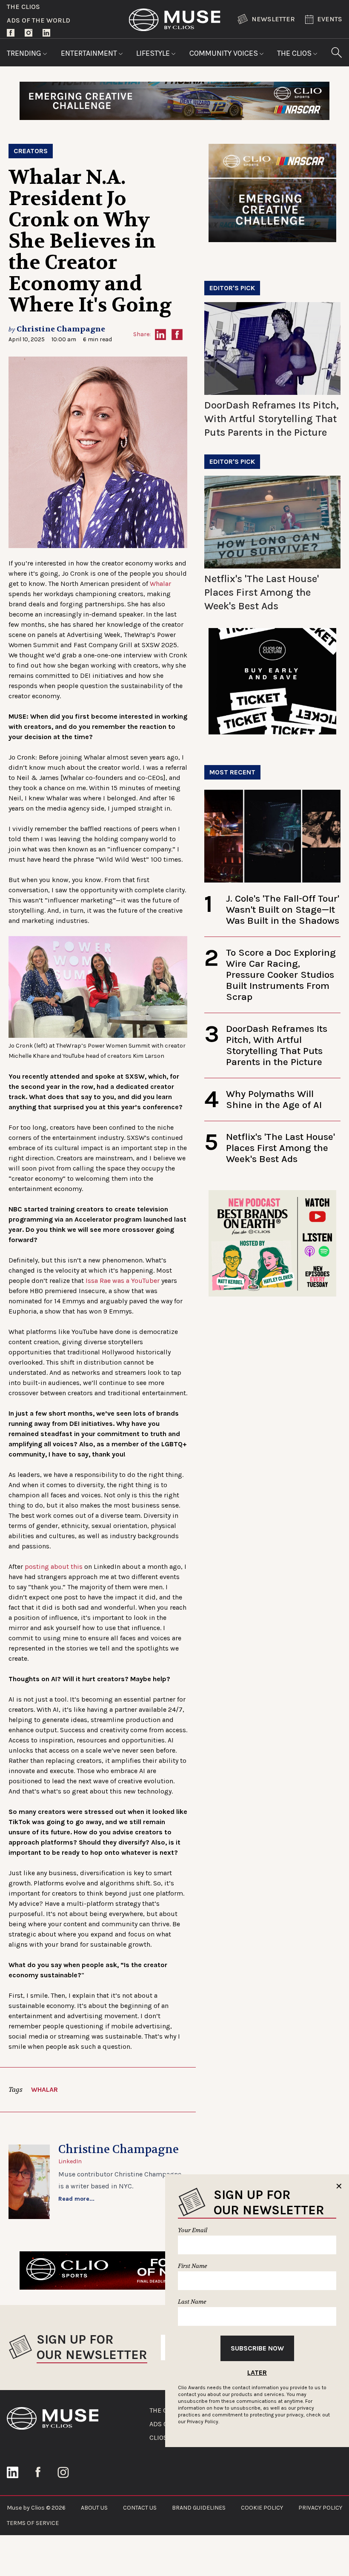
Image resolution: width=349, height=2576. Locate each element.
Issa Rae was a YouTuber (123, 1281)
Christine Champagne (61, 329)
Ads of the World (39, 20)
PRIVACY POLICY (320, 2508)
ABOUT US (94, 2508)
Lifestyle (154, 53)
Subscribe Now (257, 2348)
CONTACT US (140, 2508)
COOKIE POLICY (262, 2508)
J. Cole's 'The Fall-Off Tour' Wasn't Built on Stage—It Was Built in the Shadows (283, 910)
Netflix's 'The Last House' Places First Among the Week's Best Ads (262, 592)
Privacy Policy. (203, 2422)
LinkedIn (70, 2161)
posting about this (54, 1566)
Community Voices (225, 53)
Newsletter (273, 19)
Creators (31, 151)
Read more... (76, 2199)
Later (257, 2372)
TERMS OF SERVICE (33, 2523)
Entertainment (90, 53)
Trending (25, 53)
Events (330, 19)
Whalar (160, 584)
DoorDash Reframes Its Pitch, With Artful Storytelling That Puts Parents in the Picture (272, 419)
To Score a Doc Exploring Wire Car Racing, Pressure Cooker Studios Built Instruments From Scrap (281, 975)
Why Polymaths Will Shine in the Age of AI (274, 1099)
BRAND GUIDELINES (199, 2508)
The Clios (23, 7)
